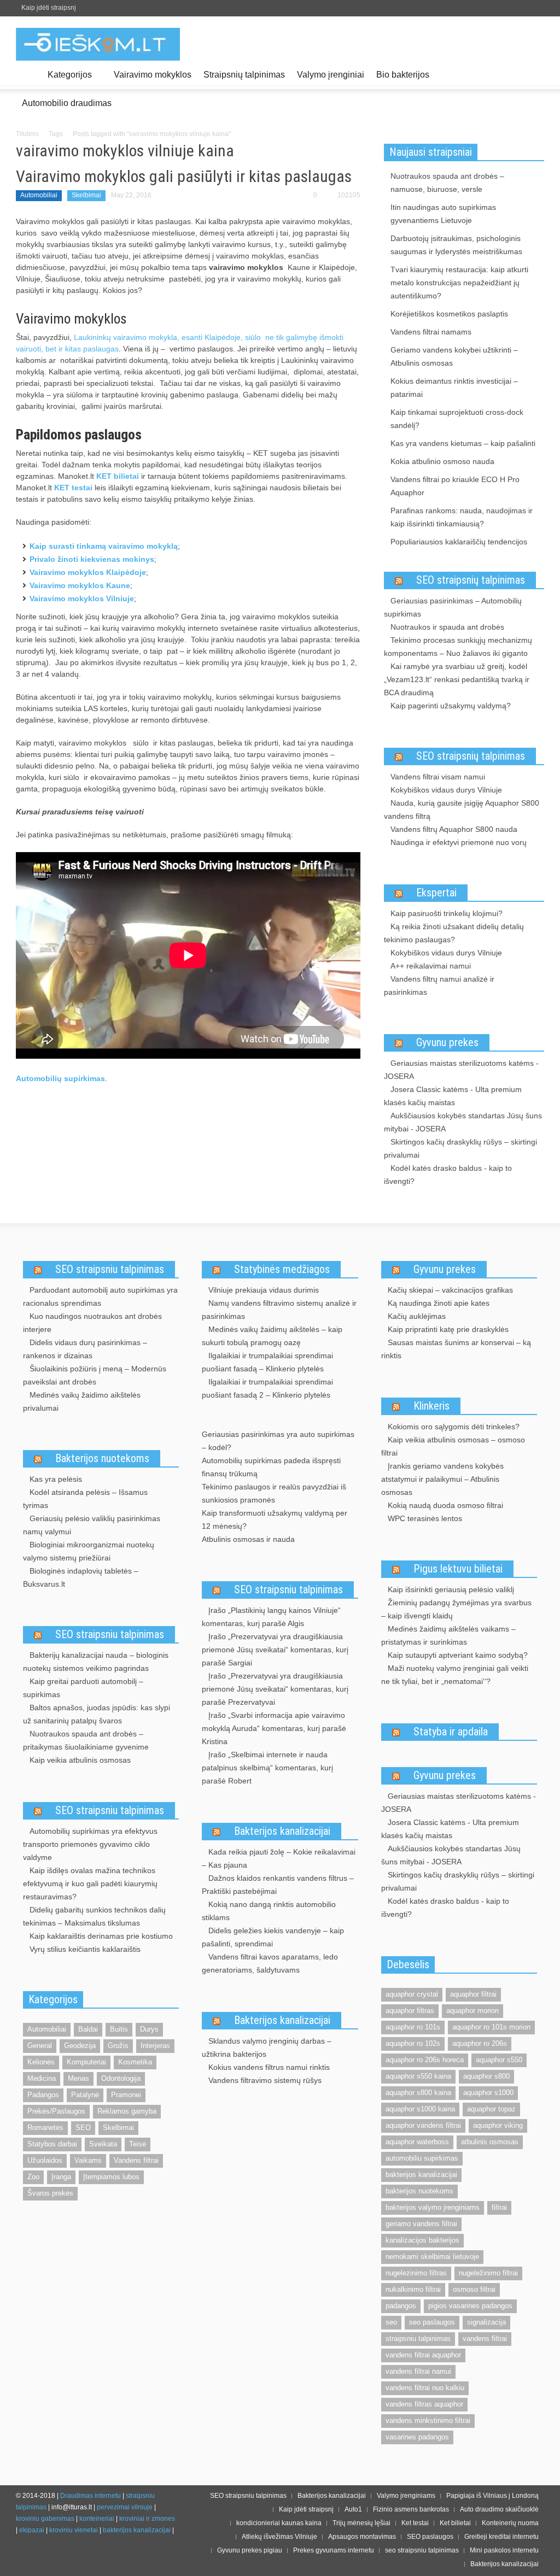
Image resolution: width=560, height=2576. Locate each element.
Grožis (118, 2046)
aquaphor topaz (491, 2109)
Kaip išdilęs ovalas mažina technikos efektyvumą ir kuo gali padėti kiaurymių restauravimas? (90, 1883)
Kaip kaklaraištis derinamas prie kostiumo (101, 1936)
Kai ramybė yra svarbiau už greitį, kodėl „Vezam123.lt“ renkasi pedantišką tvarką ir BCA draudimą (457, 679)
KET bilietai (118, 476)
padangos (401, 2306)
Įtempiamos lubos (111, 2177)
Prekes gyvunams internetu (334, 2550)
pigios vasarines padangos (470, 2306)
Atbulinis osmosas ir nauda (248, 1539)
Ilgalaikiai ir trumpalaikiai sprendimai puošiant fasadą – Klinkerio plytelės (267, 1362)
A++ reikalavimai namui (431, 966)
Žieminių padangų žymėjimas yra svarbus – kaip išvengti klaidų (456, 1609)
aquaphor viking (498, 2125)
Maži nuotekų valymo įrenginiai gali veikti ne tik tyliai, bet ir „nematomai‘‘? (455, 1675)
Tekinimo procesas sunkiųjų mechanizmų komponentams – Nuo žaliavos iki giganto (458, 647)
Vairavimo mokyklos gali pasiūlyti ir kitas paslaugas (184, 176)
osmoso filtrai (474, 2289)
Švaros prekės (50, 2193)
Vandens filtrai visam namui (438, 777)
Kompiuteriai (86, 2062)
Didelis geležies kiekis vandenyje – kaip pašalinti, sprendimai (273, 1937)
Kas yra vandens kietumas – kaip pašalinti (463, 443)
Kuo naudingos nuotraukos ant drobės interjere (92, 1323)
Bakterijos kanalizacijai (282, 1831)
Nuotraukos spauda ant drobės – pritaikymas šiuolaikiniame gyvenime (86, 1740)
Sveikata (103, 2144)
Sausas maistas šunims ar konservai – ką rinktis (456, 1349)
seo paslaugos (432, 2322)
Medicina (42, 2078)
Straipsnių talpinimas (244, 75)
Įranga (61, 2177)
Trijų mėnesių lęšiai (361, 2523)
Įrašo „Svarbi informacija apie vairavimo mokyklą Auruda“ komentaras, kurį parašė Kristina (274, 1728)
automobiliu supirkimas (422, 2158)
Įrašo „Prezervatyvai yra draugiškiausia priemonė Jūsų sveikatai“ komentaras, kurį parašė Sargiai (275, 1650)
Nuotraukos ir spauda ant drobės (447, 627)
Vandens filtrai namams (431, 332)
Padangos (43, 2095)
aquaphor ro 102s (413, 2043)
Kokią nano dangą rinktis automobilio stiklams (269, 1911)
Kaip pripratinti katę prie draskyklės (448, 1329)
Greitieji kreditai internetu (501, 2537)
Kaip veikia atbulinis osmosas (80, 1760)
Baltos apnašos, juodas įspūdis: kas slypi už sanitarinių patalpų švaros (97, 1714)
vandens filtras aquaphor (424, 2404)
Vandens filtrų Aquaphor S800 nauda (454, 829)
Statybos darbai (52, 2144)
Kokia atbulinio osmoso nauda (442, 461)
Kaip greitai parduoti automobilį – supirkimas (83, 1688)
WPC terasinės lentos (425, 1518)
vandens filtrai (485, 2339)
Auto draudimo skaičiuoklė (499, 2509)
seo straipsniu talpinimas (422, 2550)
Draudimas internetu (91, 2496)
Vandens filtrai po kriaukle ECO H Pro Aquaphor (455, 486)
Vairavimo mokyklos (153, 75)
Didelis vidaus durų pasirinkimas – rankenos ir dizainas (85, 1349)
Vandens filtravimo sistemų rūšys (265, 2080)
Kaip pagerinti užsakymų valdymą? (451, 706)
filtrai (499, 2207)
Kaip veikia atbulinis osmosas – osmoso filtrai (453, 1446)
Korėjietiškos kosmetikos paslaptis (449, 314)
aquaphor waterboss (417, 2142)
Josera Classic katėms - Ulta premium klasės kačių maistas (453, 1096)
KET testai (73, 488)
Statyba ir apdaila (451, 1732)
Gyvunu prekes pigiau (250, 2550)
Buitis (119, 2029)
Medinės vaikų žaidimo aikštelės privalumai (82, 1401)
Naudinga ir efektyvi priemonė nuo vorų (459, 842)
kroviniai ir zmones (147, 2519)
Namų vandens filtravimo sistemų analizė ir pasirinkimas (279, 1310)
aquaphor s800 (486, 2076)
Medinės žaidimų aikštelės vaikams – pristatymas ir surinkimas (448, 1635)
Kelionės (41, 2062)
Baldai (88, 2029)
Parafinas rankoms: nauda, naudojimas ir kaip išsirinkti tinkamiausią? (462, 517)
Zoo (33, 2177)
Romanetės (45, 2128)
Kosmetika (135, 2062)
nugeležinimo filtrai (488, 2273)
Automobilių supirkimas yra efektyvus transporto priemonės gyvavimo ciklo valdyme (90, 1844)
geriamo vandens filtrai (421, 2224)
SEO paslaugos (430, 2537)
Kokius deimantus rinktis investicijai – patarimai (454, 388)
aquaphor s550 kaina (418, 2076)
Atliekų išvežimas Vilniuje (279, 2537)
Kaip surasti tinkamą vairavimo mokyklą (104, 546)
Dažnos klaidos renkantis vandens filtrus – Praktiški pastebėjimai (278, 1885)
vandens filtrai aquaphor (423, 2355)
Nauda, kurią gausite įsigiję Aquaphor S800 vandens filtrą (462, 809)
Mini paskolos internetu (504, 2550)
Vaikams (88, 2160)
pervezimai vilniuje (125, 2507)
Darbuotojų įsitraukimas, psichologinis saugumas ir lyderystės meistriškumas (456, 245)
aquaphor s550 (499, 2060)
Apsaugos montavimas (362, 2537)
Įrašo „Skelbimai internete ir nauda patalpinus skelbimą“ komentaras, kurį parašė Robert (267, 1768)
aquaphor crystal (412, 1994)
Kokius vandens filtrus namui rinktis (269, 2067)
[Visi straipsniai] (29, 75)
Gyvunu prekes (447, 1042)
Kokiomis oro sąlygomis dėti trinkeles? (454, 1427)
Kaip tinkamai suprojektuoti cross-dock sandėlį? (457, 419)
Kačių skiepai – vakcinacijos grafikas (450, 1290)
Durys (149, 2029)
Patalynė (85, 2095)
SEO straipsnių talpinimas (471, 580)
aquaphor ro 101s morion (491, 2027)
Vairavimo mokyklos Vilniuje (82, 598)
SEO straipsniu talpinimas (110, 1269)
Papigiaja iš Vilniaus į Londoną (492, 2496)
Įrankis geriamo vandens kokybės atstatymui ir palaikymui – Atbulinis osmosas (442, 1479)
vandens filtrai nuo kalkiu (425, 2388)
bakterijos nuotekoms (419, 2191)
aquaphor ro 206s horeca (425, 2060)
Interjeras (155, 2046)
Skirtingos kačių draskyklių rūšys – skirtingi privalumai (460, 1148)
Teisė (138, 2144)
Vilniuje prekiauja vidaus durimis (264, 1290)
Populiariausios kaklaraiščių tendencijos (459, 542)
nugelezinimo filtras (416, 2273)
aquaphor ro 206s (480, 2043)
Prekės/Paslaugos (56, 2111)
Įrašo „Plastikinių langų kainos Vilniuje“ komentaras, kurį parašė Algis (271, 1617)
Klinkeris (431, 1406)
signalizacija (486, 2322)
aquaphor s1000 (488, 2093)
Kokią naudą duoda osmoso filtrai (445, 1505)
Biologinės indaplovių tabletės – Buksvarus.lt (81, 1577)
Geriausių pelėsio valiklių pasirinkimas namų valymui (92, 1525)
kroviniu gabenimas (45, 2519)
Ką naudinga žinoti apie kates (439, 1303)
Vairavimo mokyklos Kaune (80, 585)
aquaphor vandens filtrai (423, 2125)
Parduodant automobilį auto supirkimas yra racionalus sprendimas (100, 1296)
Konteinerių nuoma (510, 2523)
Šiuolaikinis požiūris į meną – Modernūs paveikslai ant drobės (95, 1375)
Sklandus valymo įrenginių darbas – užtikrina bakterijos (267, 2047)
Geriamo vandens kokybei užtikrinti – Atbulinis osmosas (454, 356)
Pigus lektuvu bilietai (458, 1569)
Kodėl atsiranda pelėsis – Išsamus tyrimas (85, 1499)
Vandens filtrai (136, 2160)
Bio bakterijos (403, 75)
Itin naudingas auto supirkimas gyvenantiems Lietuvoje (443, 214)
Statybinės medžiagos (282, 1269)
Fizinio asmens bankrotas (411, 2509)
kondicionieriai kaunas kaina (279, 2523)
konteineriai (97, 2519)
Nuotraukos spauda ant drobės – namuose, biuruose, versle (447, 183)
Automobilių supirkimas (60, 1078)
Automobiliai (39, 195)
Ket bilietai (455, 2523)
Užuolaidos (45, 2160)
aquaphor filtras (410, 2011)
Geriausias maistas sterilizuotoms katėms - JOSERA (461, 1070)
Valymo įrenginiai (331, 75)
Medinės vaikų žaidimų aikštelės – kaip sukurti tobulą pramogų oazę (272, 1336)
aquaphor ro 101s (413, 2027)
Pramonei (126, 2095)
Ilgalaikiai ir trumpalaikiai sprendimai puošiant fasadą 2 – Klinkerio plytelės (267, 1388)
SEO (83, 2128)
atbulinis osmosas (490, 2142)
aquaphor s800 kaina (418, 2093)
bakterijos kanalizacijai (421, 2175)
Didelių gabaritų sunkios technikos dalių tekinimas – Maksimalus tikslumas (94, 1916)
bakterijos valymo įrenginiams (433, 2207)
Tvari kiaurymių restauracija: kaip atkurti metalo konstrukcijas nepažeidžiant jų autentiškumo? (459, 283)
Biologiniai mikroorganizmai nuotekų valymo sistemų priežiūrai (89, 1551)
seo (391, 2322)
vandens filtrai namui (418, 2371)
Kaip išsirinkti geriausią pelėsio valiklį (451, 1589)
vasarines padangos (417, 2437)
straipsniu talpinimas (418, 2339)
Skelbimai (86, 195)
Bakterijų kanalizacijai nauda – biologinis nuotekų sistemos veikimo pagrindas (96, 1662)
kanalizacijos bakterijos (422, 2240)
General (40, 2046)
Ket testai (415, 2523)
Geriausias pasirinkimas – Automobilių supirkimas (453, 607)
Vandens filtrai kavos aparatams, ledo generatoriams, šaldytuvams (270, 1963)
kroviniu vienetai (74, 2530)
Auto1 (353, 2509)
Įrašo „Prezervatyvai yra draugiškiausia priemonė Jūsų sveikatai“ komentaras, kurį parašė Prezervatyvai (275, 1689)
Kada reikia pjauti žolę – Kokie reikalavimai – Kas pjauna (279, 1858)
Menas (78, 2078)
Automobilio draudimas (67, 103)
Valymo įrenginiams (406, 2496)
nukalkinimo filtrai (413, 2289)
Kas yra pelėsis (56, 1479)
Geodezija (80, 2046)
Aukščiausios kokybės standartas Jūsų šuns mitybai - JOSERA (463, 1122)
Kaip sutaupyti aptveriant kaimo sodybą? (458, 1655)
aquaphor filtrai (473, 1994)
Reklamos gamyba (127, 2111)
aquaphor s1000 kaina (420, 2109)
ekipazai (32, 2530)
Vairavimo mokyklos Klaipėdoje (88, 572)
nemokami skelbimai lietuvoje (432, 2257)
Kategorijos (67, 80)
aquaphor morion (472, 2011)
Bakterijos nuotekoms (102, 1458)
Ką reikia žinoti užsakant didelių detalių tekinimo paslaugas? (454, 933)
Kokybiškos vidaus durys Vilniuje (446, 790)
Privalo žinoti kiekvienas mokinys (92, 559)
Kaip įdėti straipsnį (49, 8)
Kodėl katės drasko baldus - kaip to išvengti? (448, 1175)
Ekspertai (436, 893)
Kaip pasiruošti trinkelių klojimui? (447, 913)
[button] (533, 74)
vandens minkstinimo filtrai (428, 2420)
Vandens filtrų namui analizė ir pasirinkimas (439, 985)
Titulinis (27, 134)
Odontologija (121, 2078)
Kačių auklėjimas (417, 1316)
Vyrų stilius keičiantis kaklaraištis (85, 1949)
